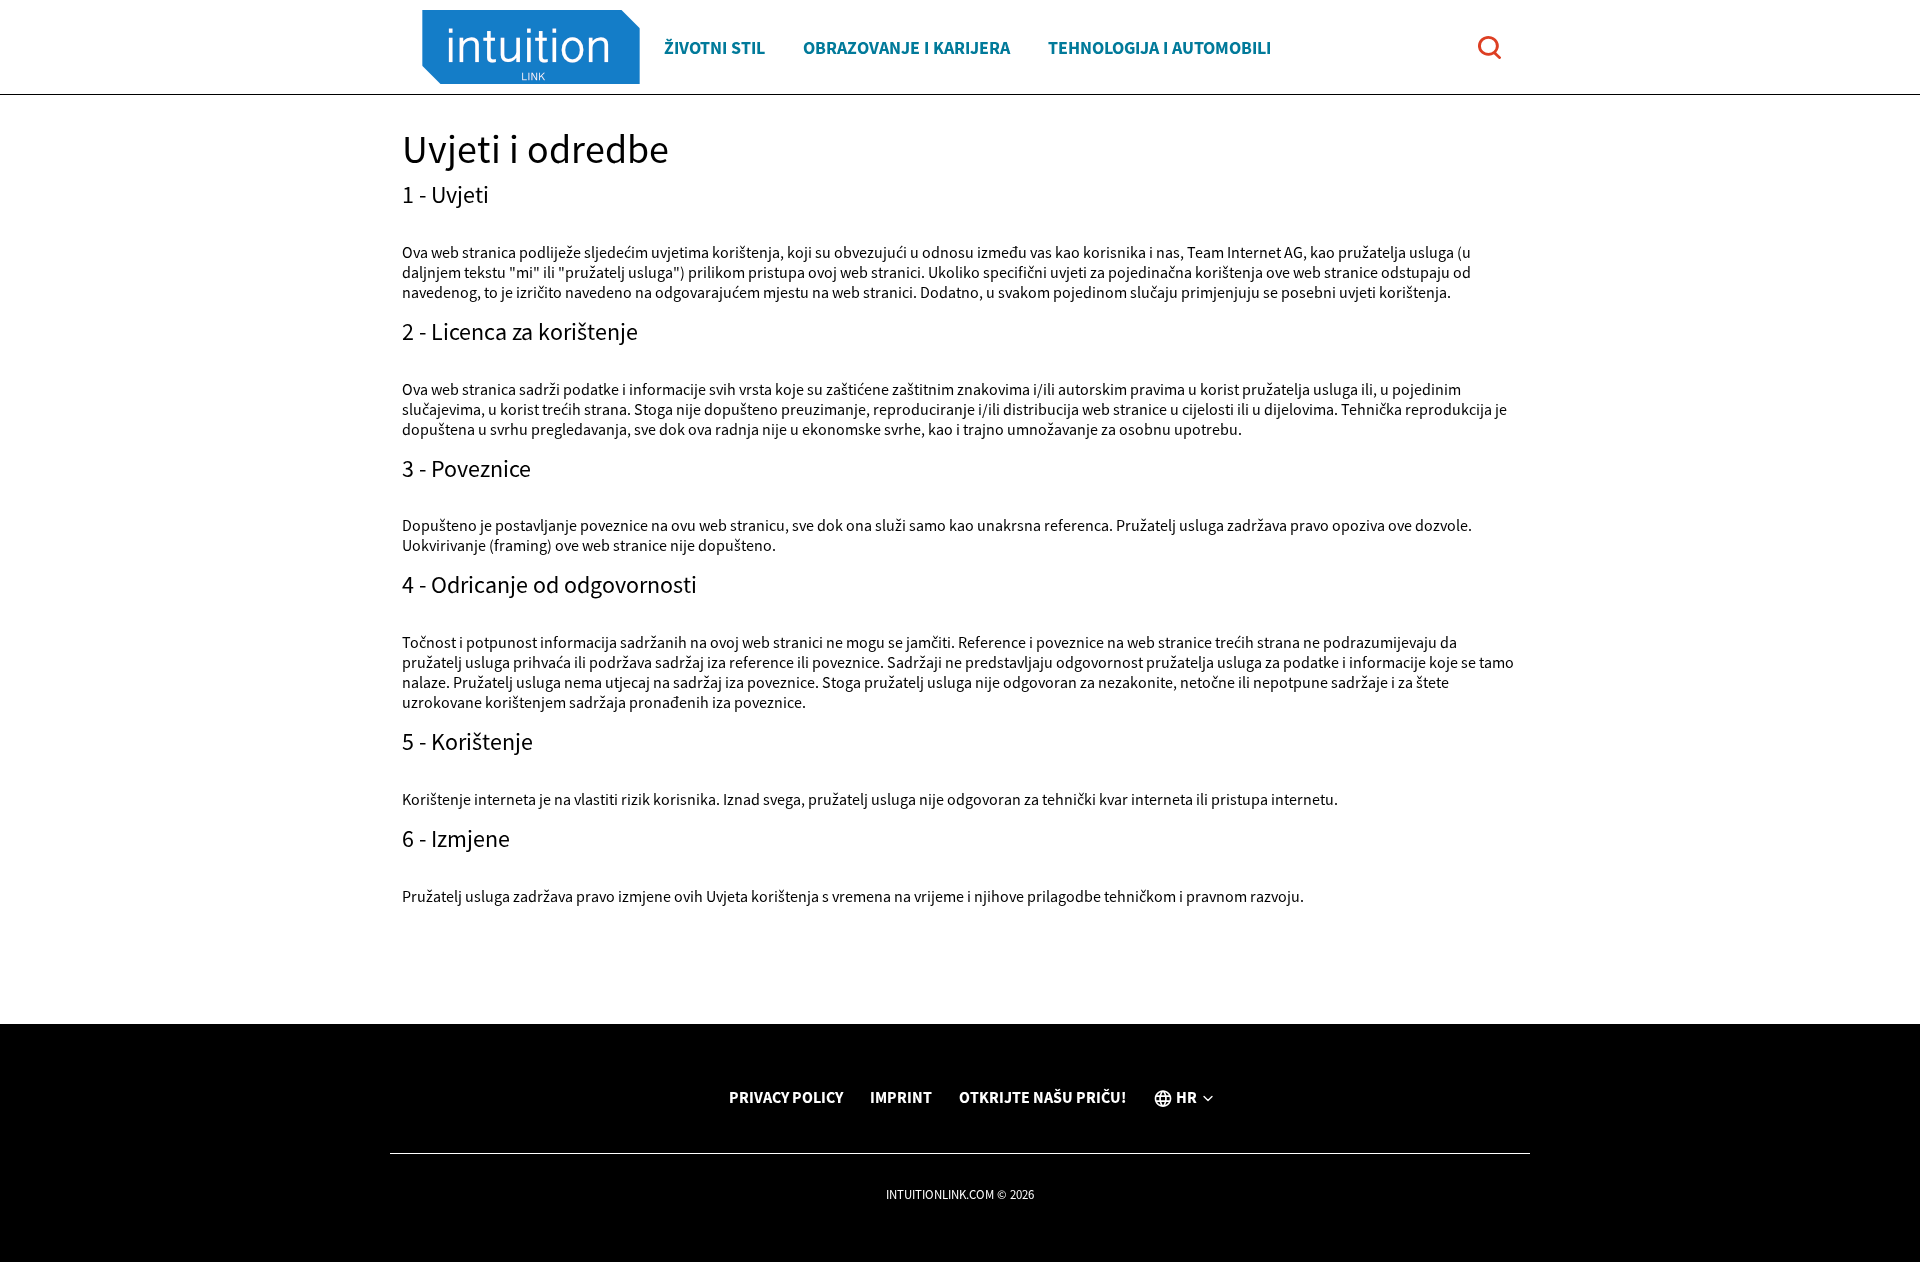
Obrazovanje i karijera (906, 47)
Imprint (901, 1097)
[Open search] (1489, 47)
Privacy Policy (786, 1097)
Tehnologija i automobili (1159, 47)
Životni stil (714, 47)
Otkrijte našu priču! (1042, 1097)
